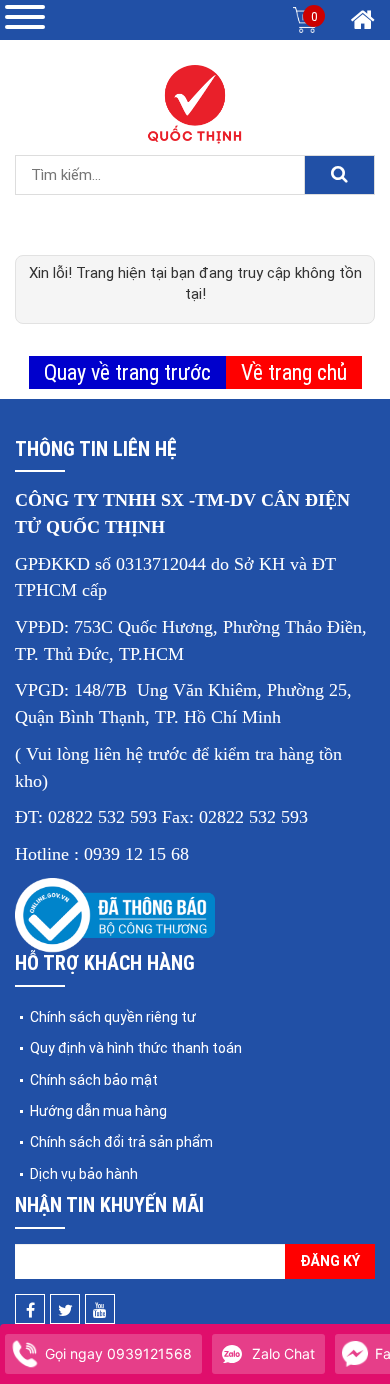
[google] (100, 1310)
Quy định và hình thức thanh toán (136, 1048)
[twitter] (65, 1310)
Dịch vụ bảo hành (84, 1174)
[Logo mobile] (195, 104)
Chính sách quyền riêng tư (113, 1017)
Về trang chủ (294, 372)
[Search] (339, 175)
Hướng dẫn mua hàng (98, 1111)
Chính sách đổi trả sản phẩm (121, 1142)
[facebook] (30, 1310)
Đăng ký (330, 1261)
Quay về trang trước (127, 372)
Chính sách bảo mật (94, 1080)
